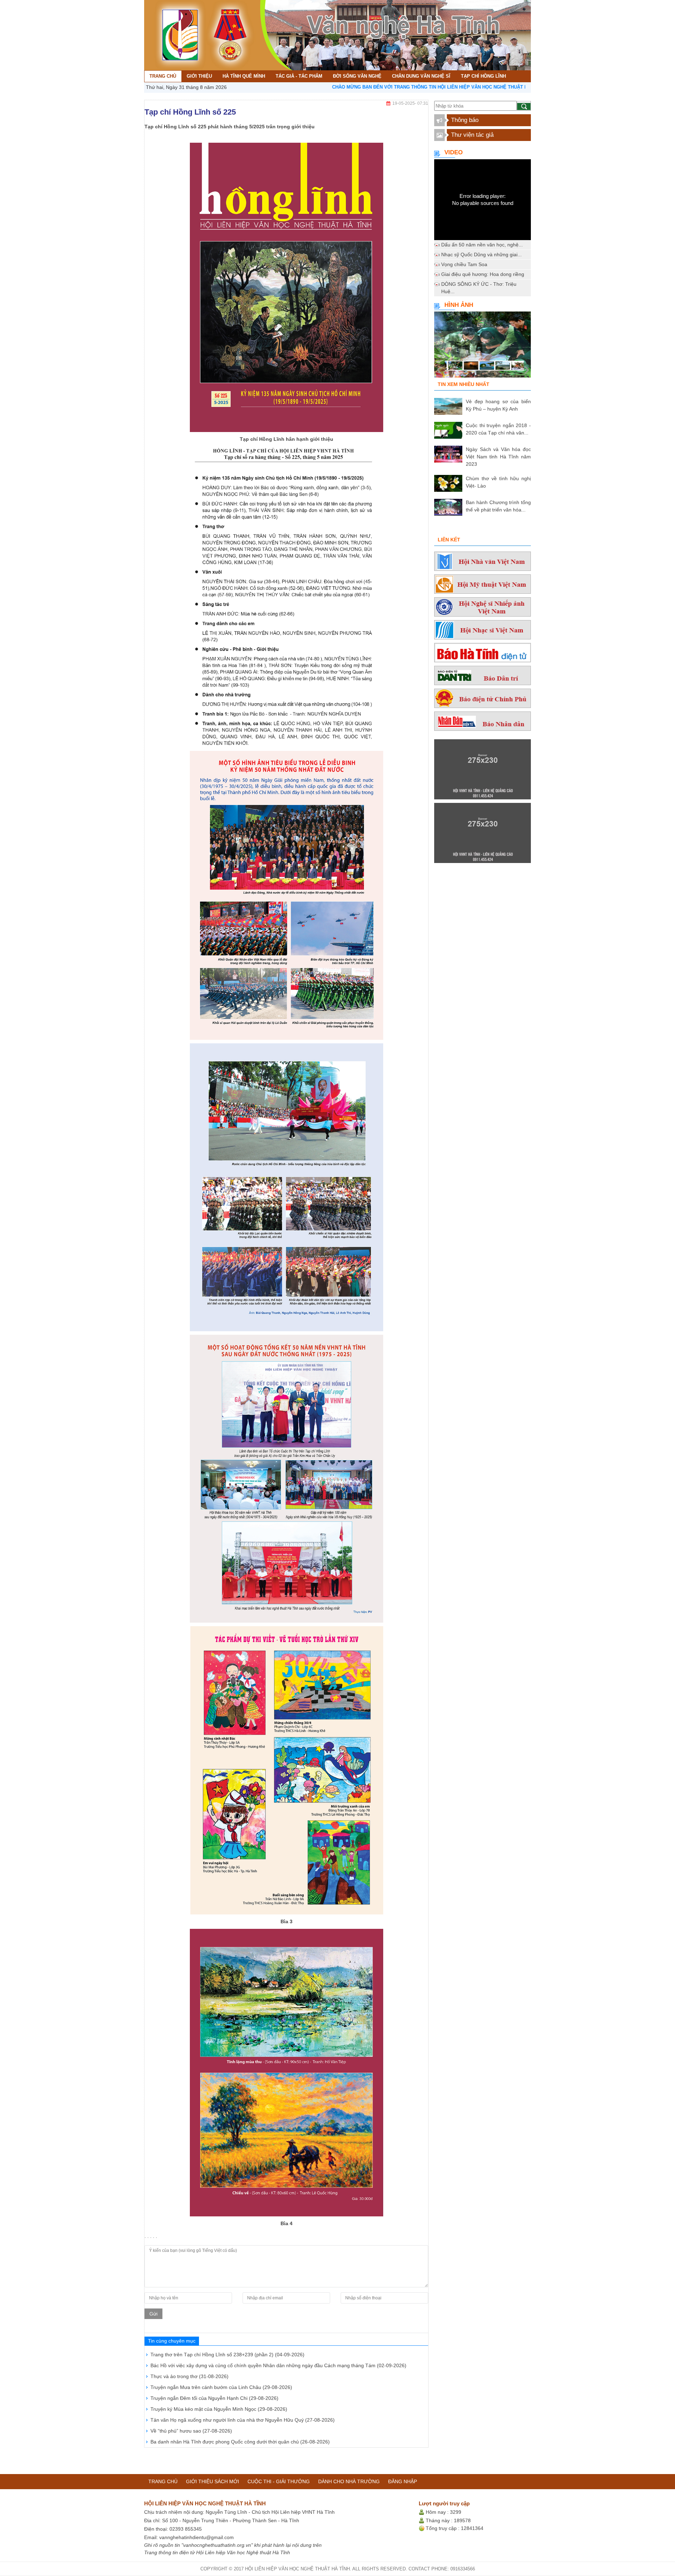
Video (454, 152)
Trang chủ (163, 2481)
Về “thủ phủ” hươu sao (191, 2431)
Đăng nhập (403, 2481)
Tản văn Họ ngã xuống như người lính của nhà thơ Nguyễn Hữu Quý (243, 2420)
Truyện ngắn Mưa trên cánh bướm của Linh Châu (221, 2387)
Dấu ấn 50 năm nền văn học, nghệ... (482, 245)
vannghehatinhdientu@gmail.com (197, 2537)
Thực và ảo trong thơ (189, 2376)
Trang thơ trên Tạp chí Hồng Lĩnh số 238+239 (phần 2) (227, 2355)
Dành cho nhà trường (349, 2481)
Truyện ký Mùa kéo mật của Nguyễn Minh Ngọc (219, 2409)
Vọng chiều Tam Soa (464, 264)
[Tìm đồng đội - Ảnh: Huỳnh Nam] (483, 347)
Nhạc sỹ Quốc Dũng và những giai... (481, 255)
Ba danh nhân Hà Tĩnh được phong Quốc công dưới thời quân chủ (240, 2442)
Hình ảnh (459, 305)
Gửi (153, 2314)
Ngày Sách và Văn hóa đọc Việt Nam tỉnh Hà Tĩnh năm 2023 (498, 457)
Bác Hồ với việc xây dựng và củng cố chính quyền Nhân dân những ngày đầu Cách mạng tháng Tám (278, 2365)
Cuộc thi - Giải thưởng (279, 2481)
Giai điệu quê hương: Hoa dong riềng (483, 274)
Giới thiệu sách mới (213, 2481)
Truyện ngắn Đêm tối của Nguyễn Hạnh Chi (214, 2398)
